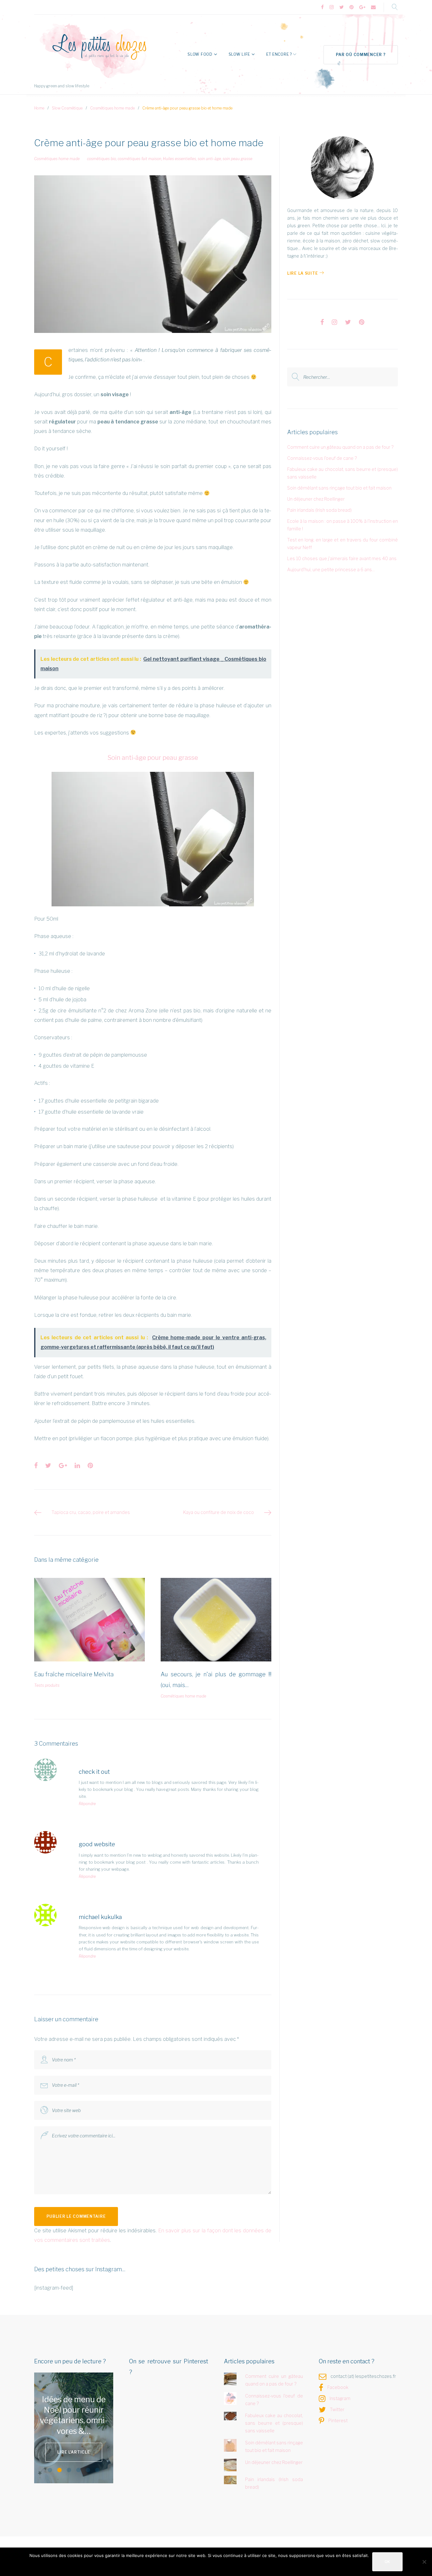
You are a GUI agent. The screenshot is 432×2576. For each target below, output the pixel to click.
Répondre (87, 1804)
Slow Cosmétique (67, 108)
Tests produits (47, 1685)
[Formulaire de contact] (373, 7)
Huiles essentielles (179, 159)
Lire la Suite (302, 273)
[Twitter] (342, 7)
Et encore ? (279, 54)
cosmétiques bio (102, 159)
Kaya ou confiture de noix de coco (219, 1512)
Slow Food (200, 54)
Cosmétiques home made (112, 108)
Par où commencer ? (361, 55)
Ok (387, 2562)
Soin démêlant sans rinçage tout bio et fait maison (339, 488)
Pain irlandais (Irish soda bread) (319, 510)
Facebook (338, 2387)
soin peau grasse (238, 159)
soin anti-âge (209, 159)
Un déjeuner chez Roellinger (316, 499)
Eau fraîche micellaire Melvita (74, 1674)
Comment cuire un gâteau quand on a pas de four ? (340, 447)
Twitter (337, 2409)
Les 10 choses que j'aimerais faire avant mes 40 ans (342, 558)
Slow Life (239, 54)
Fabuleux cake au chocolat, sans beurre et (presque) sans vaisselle (274, 2423)
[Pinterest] (352, 7)
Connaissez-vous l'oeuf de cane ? (322, 458)
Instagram (340, 2398)
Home (39, 108)
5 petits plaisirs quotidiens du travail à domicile (74, 2415)
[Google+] (362, 7)
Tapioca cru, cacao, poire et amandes (91, 1512)
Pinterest (338, 2420)
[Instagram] (332, 7)
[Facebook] (322, 7)
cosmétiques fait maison (139, 159)
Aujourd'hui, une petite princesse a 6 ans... (331, 569)
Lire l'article (74, 2447)
